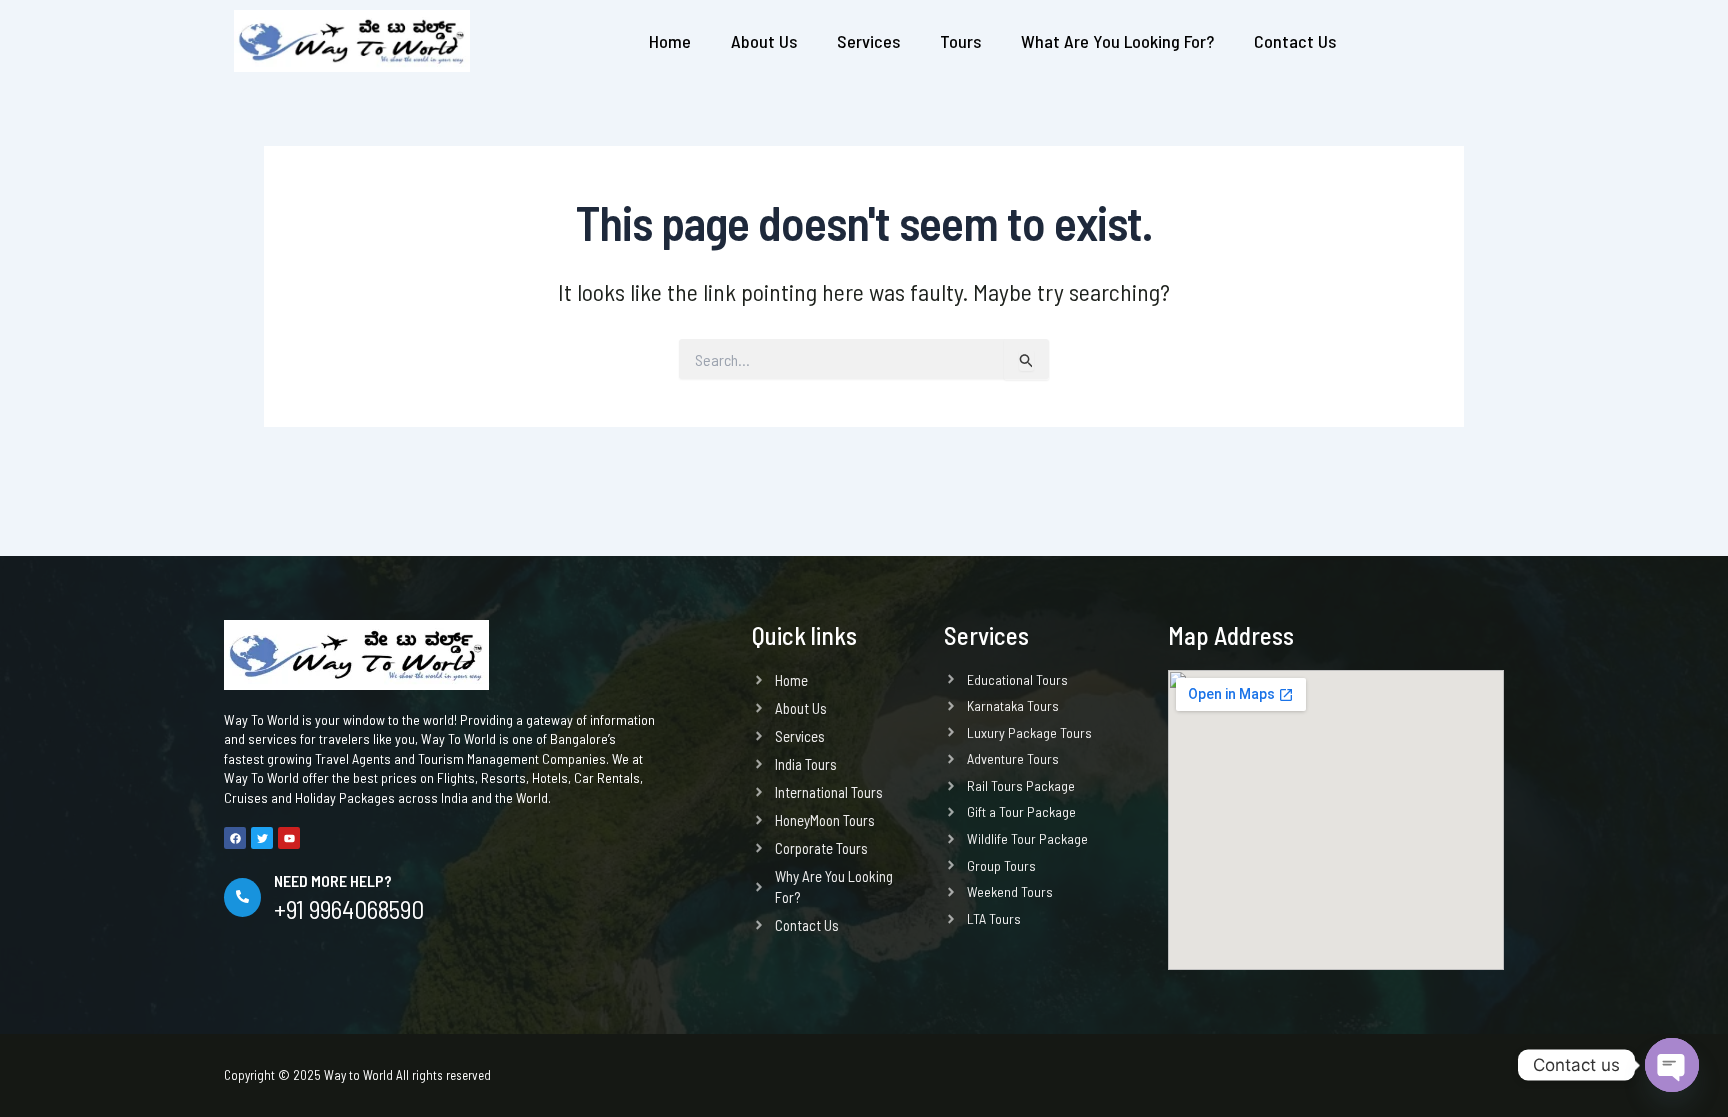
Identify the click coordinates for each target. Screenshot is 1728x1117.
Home (670, 41)
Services (868, 41)
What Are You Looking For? (1117, 41)
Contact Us (1295, 41)
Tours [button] (960, 41)
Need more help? (333, 880)
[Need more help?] (242, 897)
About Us (764, 41)
